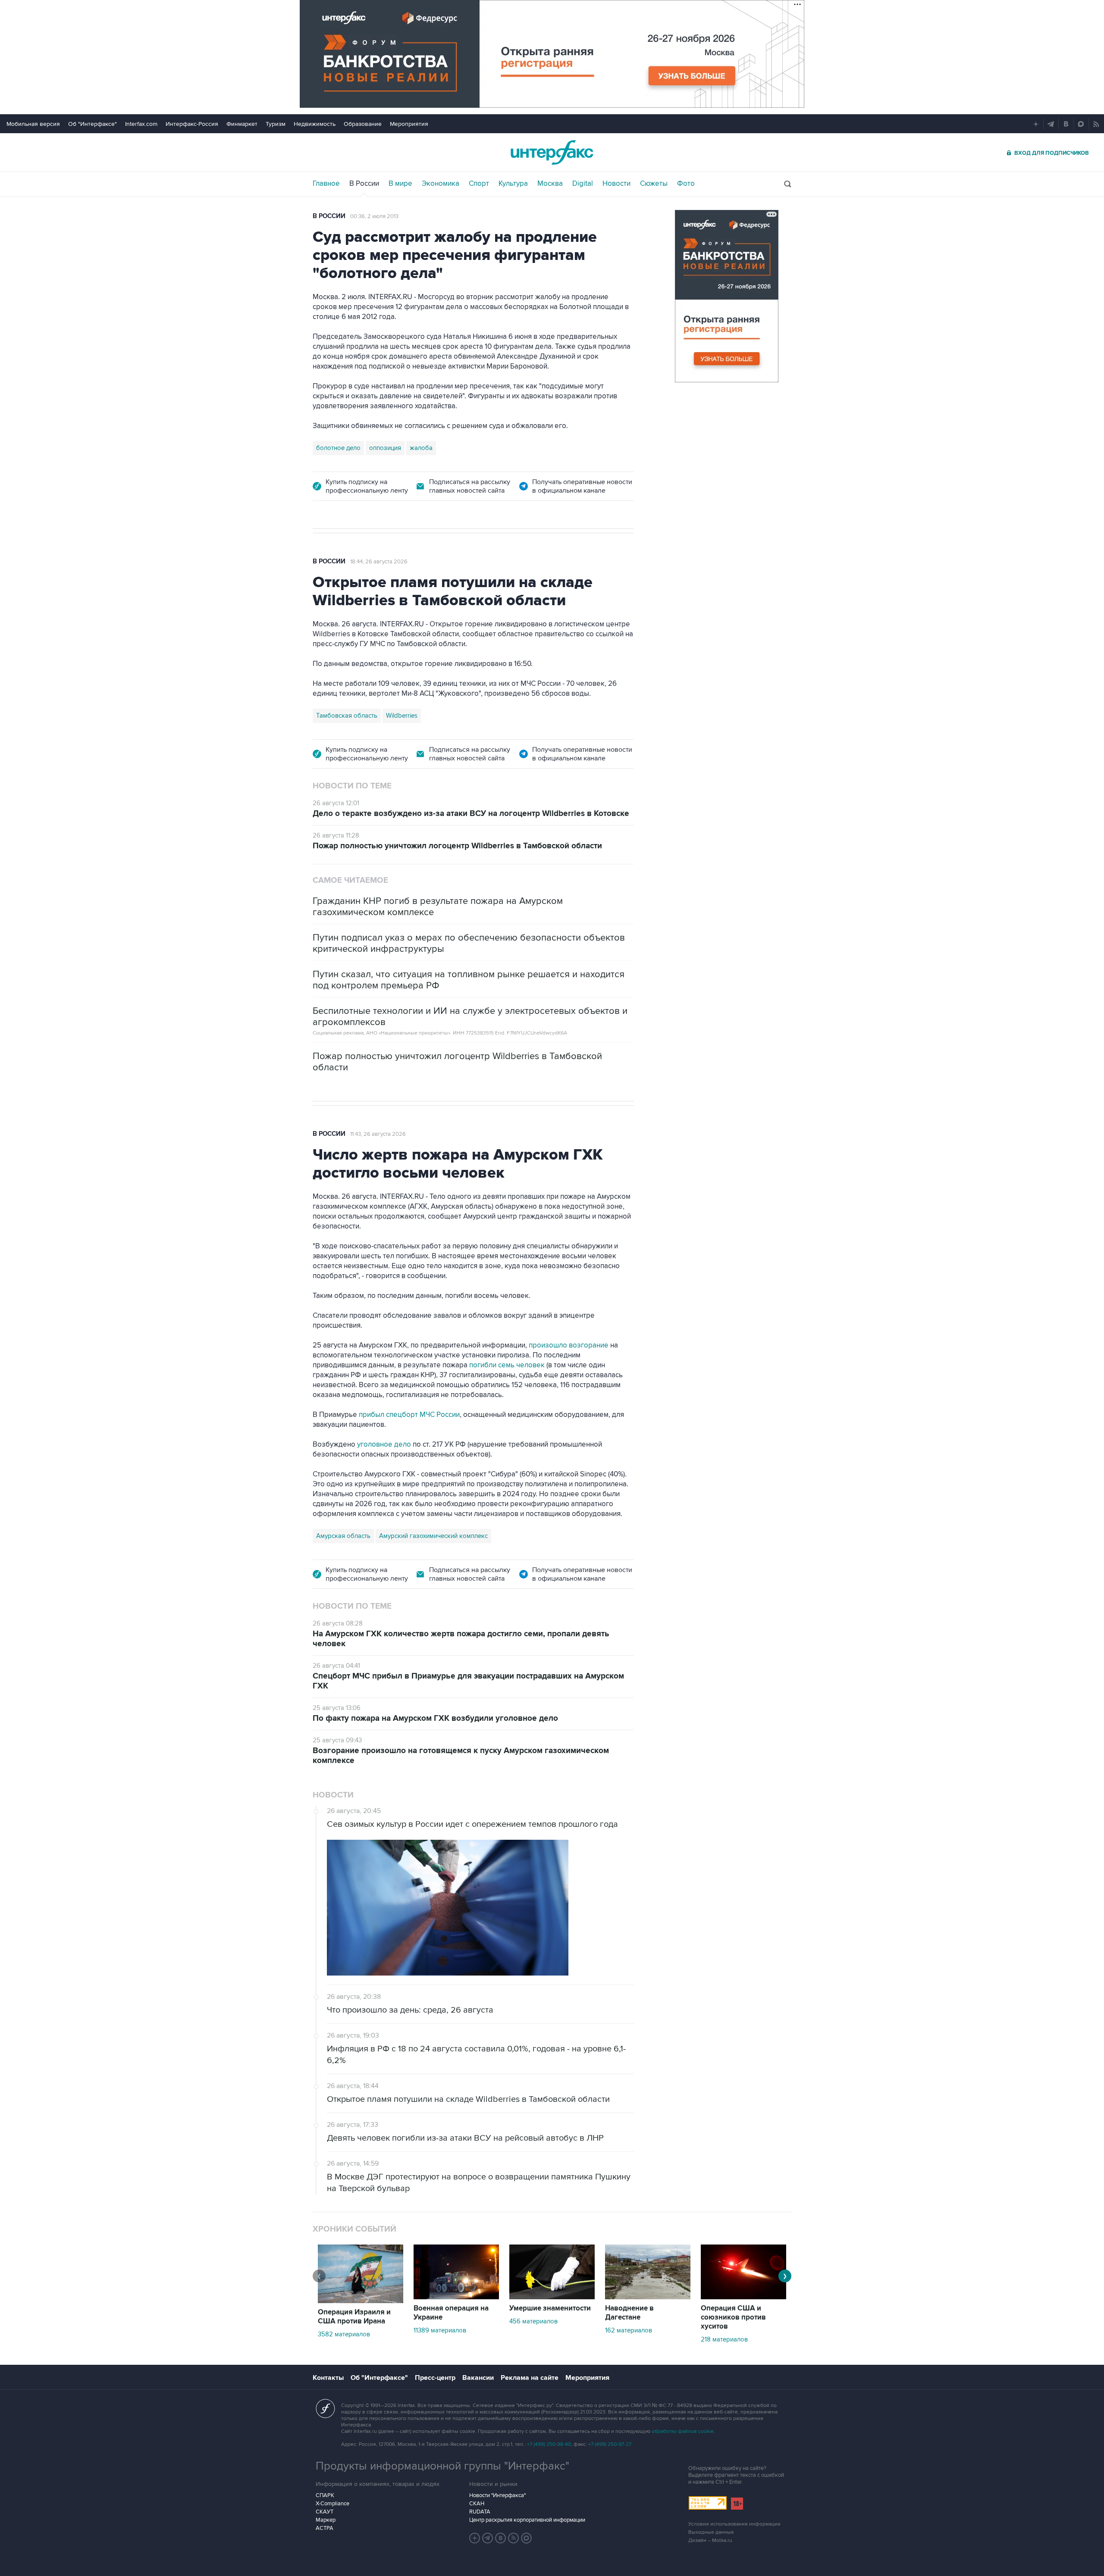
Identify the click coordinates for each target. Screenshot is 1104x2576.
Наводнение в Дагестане (629, 2313)
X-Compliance (332, 2504)
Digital (583, 184)
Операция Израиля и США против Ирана (354, 2317)
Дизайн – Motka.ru (710, 2540)
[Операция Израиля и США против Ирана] (361, 2301)
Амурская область (343, 1536)
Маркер (326, 2520)
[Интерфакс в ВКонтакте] (501, 2538)
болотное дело (338, 448)
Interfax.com (141, 124)
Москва (550, 184)
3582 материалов (344, 2334)
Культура (513, 184)
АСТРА (325, 2528)
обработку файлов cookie (683, 2431)
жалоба (421, 448)
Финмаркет (242, 124)
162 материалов (629, 2330)
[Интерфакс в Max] (527, 2538)
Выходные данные (711, 2532)
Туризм (276, 124)
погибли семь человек (507, 1365)
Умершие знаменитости (550, 2308)
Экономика (441, 184)
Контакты (328, 2378)
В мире (400, 184)
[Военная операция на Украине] (456, 2297)
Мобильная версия (33, 124)
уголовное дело (385, 1444)
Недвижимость (315, 124)
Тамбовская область (347, 716)
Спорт (479, 184)
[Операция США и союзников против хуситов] (743, 2297)
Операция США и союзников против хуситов (733, 2317)
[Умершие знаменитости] (552, 2297)
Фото (686, 184)
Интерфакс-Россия (192, 124)
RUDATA (480, 2512)
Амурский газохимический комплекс (433, 1536)
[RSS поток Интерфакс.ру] (514, 2538)
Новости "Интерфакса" (497, 2495)
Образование (363, 124)
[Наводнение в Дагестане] (648, 2297)
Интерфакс (552, 152)
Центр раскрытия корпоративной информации (527, 2520)
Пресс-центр (435, 2378)
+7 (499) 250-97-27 (610, 2444)
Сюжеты (654, 184)
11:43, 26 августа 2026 (378, 1134)
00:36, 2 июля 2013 (374, 216)
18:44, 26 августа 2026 (379, 562)
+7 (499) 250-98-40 (549, 2444)
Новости (616, 184)
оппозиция (385, 448)
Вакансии (478, 2378)
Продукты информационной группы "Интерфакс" (442, 2466)
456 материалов (533, 2321)
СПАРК (325, 2495)
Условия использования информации (734, 2524)
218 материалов (724, 2339)
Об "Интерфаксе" (93, 124)
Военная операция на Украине (451, 2313)
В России (364, 184)
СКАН (477, 2504)
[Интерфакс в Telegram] (488, 2538)
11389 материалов (440, 2330)
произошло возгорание (569, 1345)
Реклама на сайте (530, 2378)
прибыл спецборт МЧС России (408, 1415)
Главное (326, 184)
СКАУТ (325, 2512)
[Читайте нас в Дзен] (475, 2538)
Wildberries (402, 716)
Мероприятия (409, 124)
